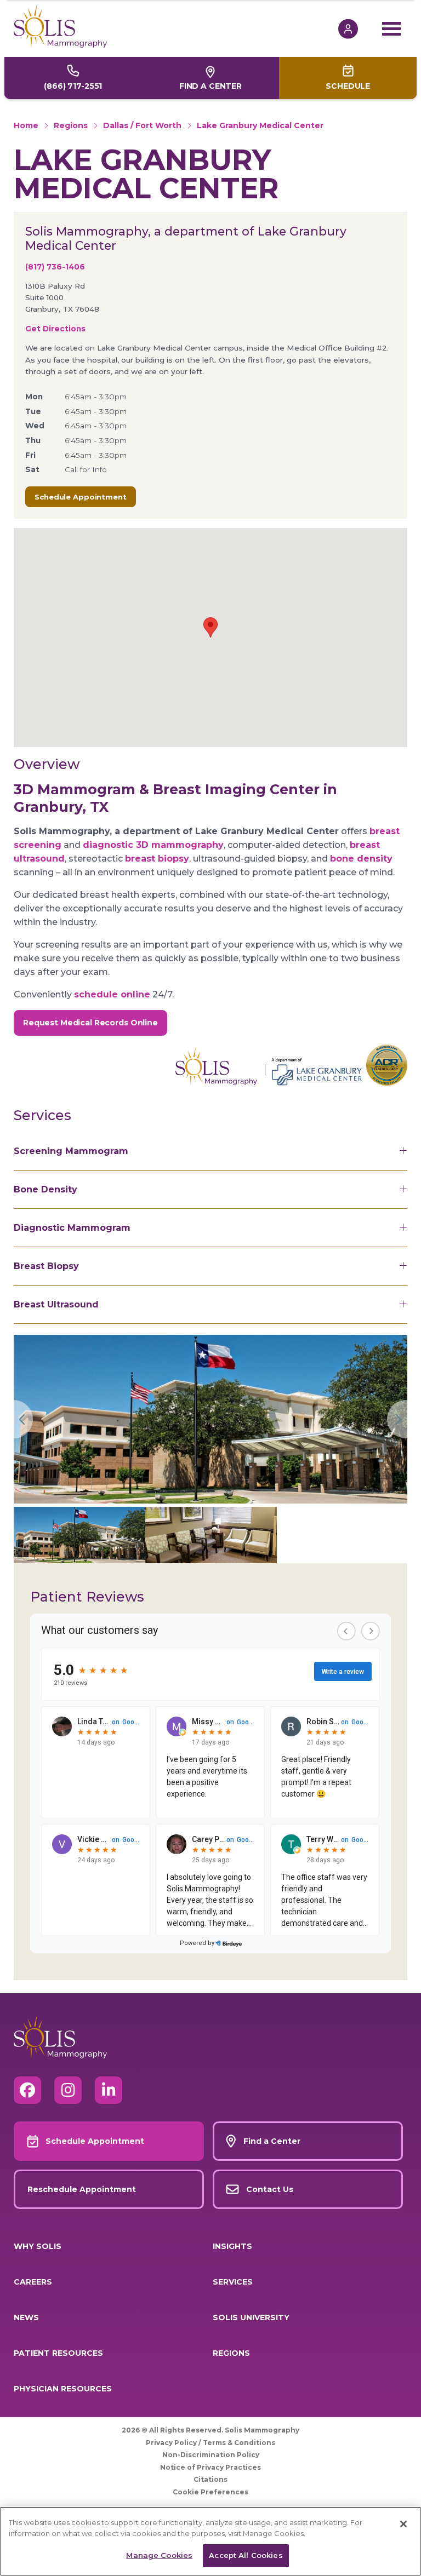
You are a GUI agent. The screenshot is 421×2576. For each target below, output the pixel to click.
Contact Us (270, 2189)
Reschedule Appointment (82, 2189)
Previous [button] (24, 1419)
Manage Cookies (159, 2555)
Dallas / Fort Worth (142, 125)
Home (26, 125)
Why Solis (38, 2246)
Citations (210, 2479)
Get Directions (55, 329)
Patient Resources (58, 2353)
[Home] (176, 26)
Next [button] (397, 1419)
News (26, 2317)
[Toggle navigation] (395, 28)
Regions (71, 125)
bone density (361, 859)
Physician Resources (63, 2389)
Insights (232, 2246)
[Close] (403, 2524)
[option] (210, 1419)
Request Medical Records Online (90, 1023)
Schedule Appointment (80, 497)
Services (233, 2282)
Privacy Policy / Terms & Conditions (210, 2443)
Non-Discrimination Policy (211, 2455)
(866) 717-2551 (73, 86)
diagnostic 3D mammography (153, 845)
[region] (210, 2541)
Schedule (348, 86)
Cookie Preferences (210, 2492)
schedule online (112, 994)
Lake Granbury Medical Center (260, 125)
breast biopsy (157, 859)
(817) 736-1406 (55, 267)
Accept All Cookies (246, 2555)
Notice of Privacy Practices (210, 2467)
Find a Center (210, 86)
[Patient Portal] (354, 29)
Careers (33, 2282)
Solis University (251, 2317)
